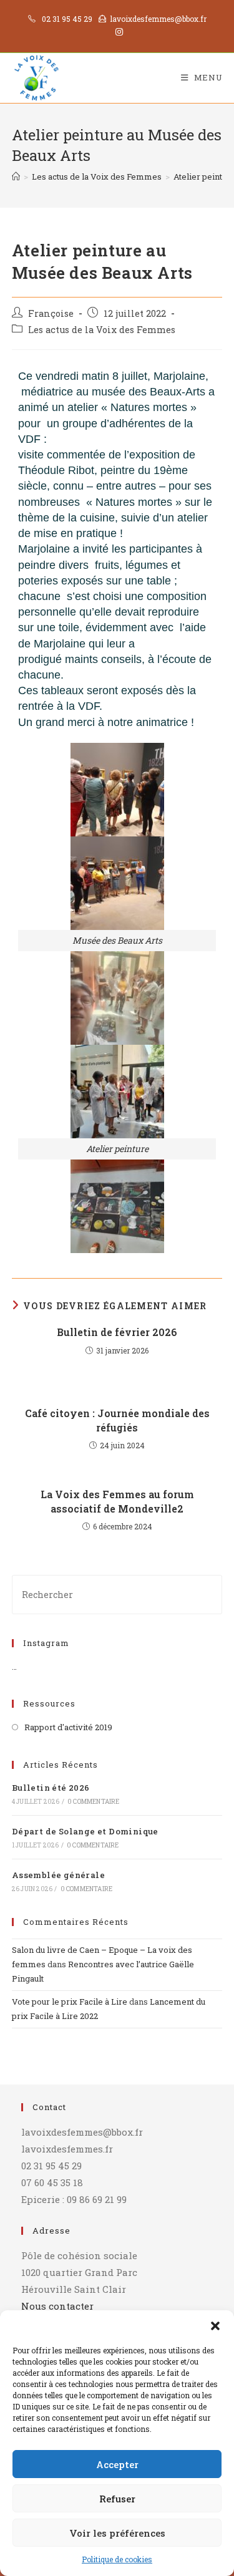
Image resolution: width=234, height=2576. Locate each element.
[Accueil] (16, 177)
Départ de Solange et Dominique (85, 1831)
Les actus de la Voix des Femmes (102, 330)
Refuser (117, 2499)
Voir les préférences (117, 2533)
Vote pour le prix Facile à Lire (70, 2002)
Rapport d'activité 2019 (68, 1727)
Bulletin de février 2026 (117, 1332)
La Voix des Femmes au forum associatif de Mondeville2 (117, 1501)
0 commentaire (94, 1802)
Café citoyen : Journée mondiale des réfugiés (117, 1420)
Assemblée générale (58, 1875)
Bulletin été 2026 (51, 1788)
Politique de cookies (117, 2559)
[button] (215, 2326)
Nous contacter (57, 2306)
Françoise (51, 313)
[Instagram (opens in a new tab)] (117, 32)
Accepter (117, 2464)
